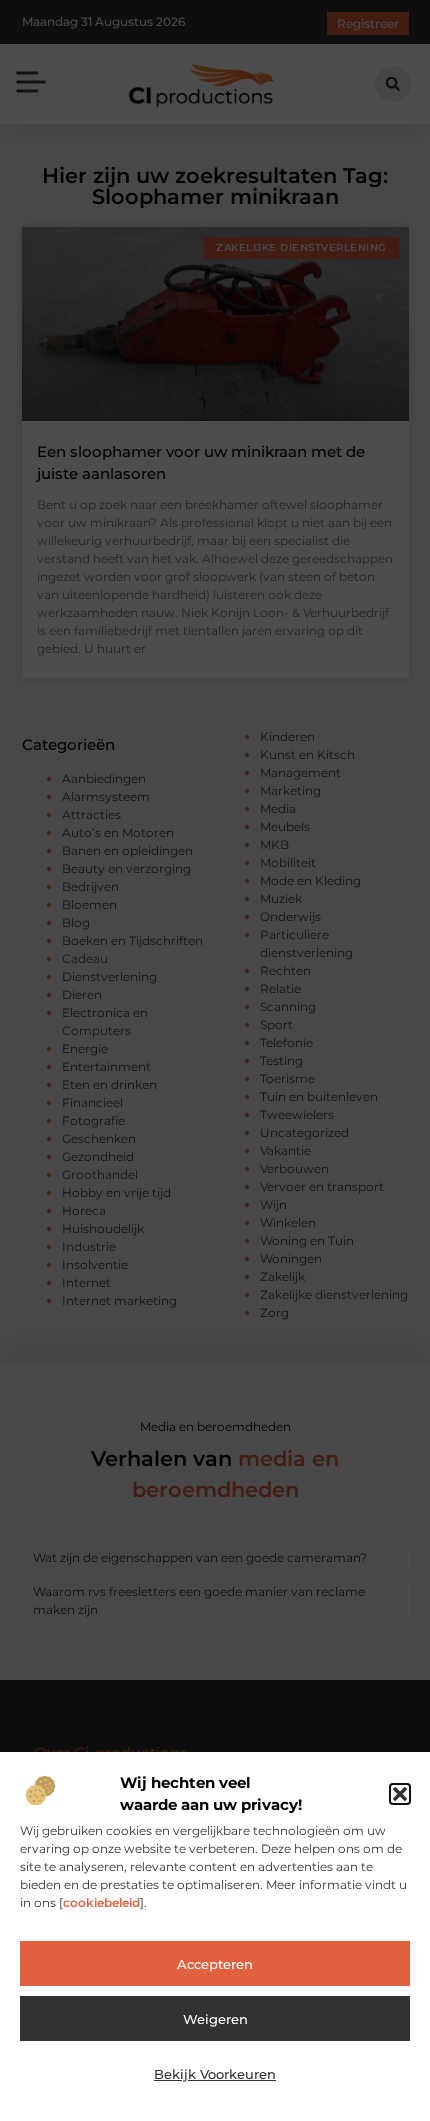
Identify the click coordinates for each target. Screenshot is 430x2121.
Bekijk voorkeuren (215, 2074)
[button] (400, 1794)
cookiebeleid (101, 1902)
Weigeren (215, 2019)
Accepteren (215, 1964)
